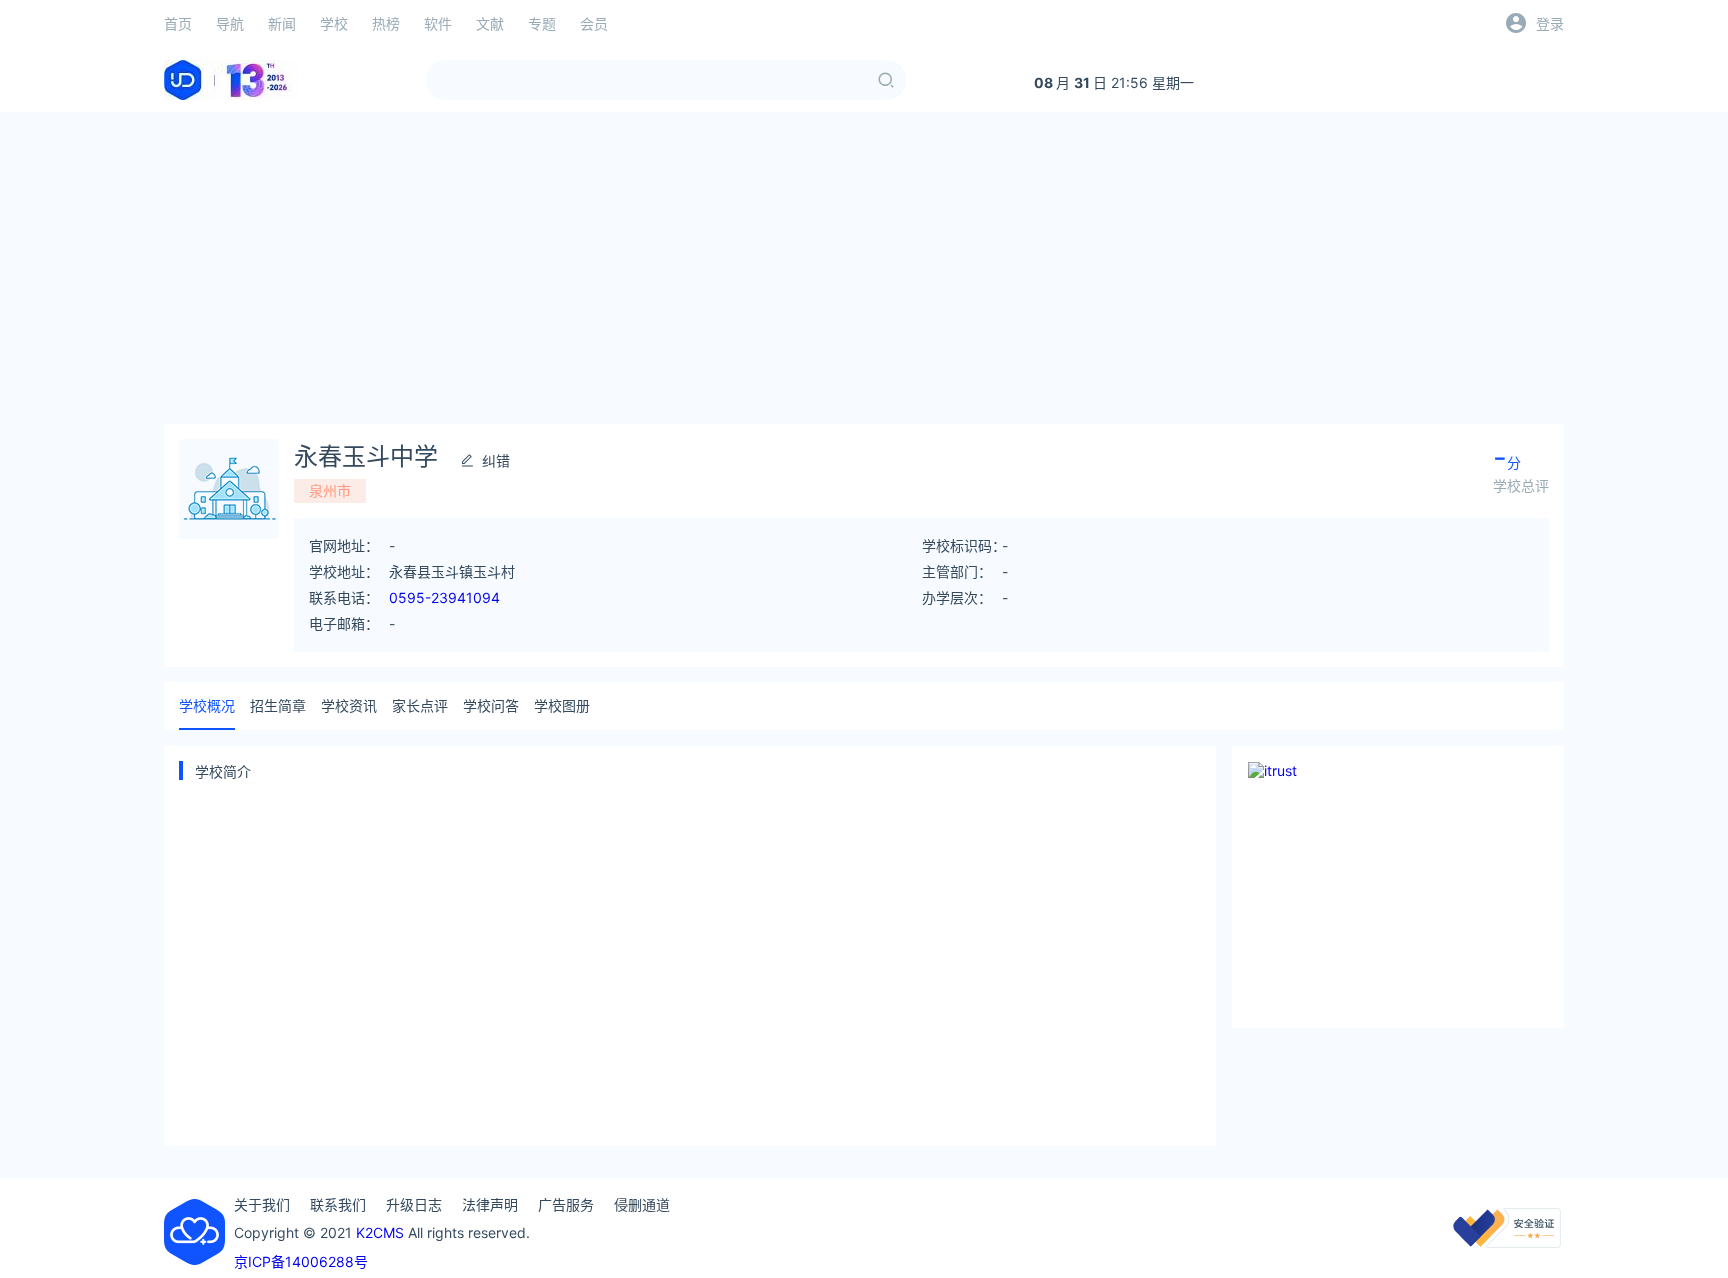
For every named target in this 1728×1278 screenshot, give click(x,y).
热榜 (386, 23)
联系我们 (338, 1204)
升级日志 (414, 1204)
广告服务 (566, 1204)
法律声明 (490, 1204)
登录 (1550, 23)
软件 (438, 23)
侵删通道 (642, 1204)
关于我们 (262, 1204)
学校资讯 (349, 705)
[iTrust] (1507, 1242)
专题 (542, 23)
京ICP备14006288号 (301, 1261)
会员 (594, 23)
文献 (490, 23)
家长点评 (420, 705)
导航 (230, 23)
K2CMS (380, 1232)
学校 (334, 23)
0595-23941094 (444, 597)
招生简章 (278, 705)
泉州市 (330, 490)
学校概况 (207, 705)
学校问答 (491, 705)
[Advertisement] (864, 268)
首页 (178, 23)
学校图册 (562, 705)
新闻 (282, 23)
